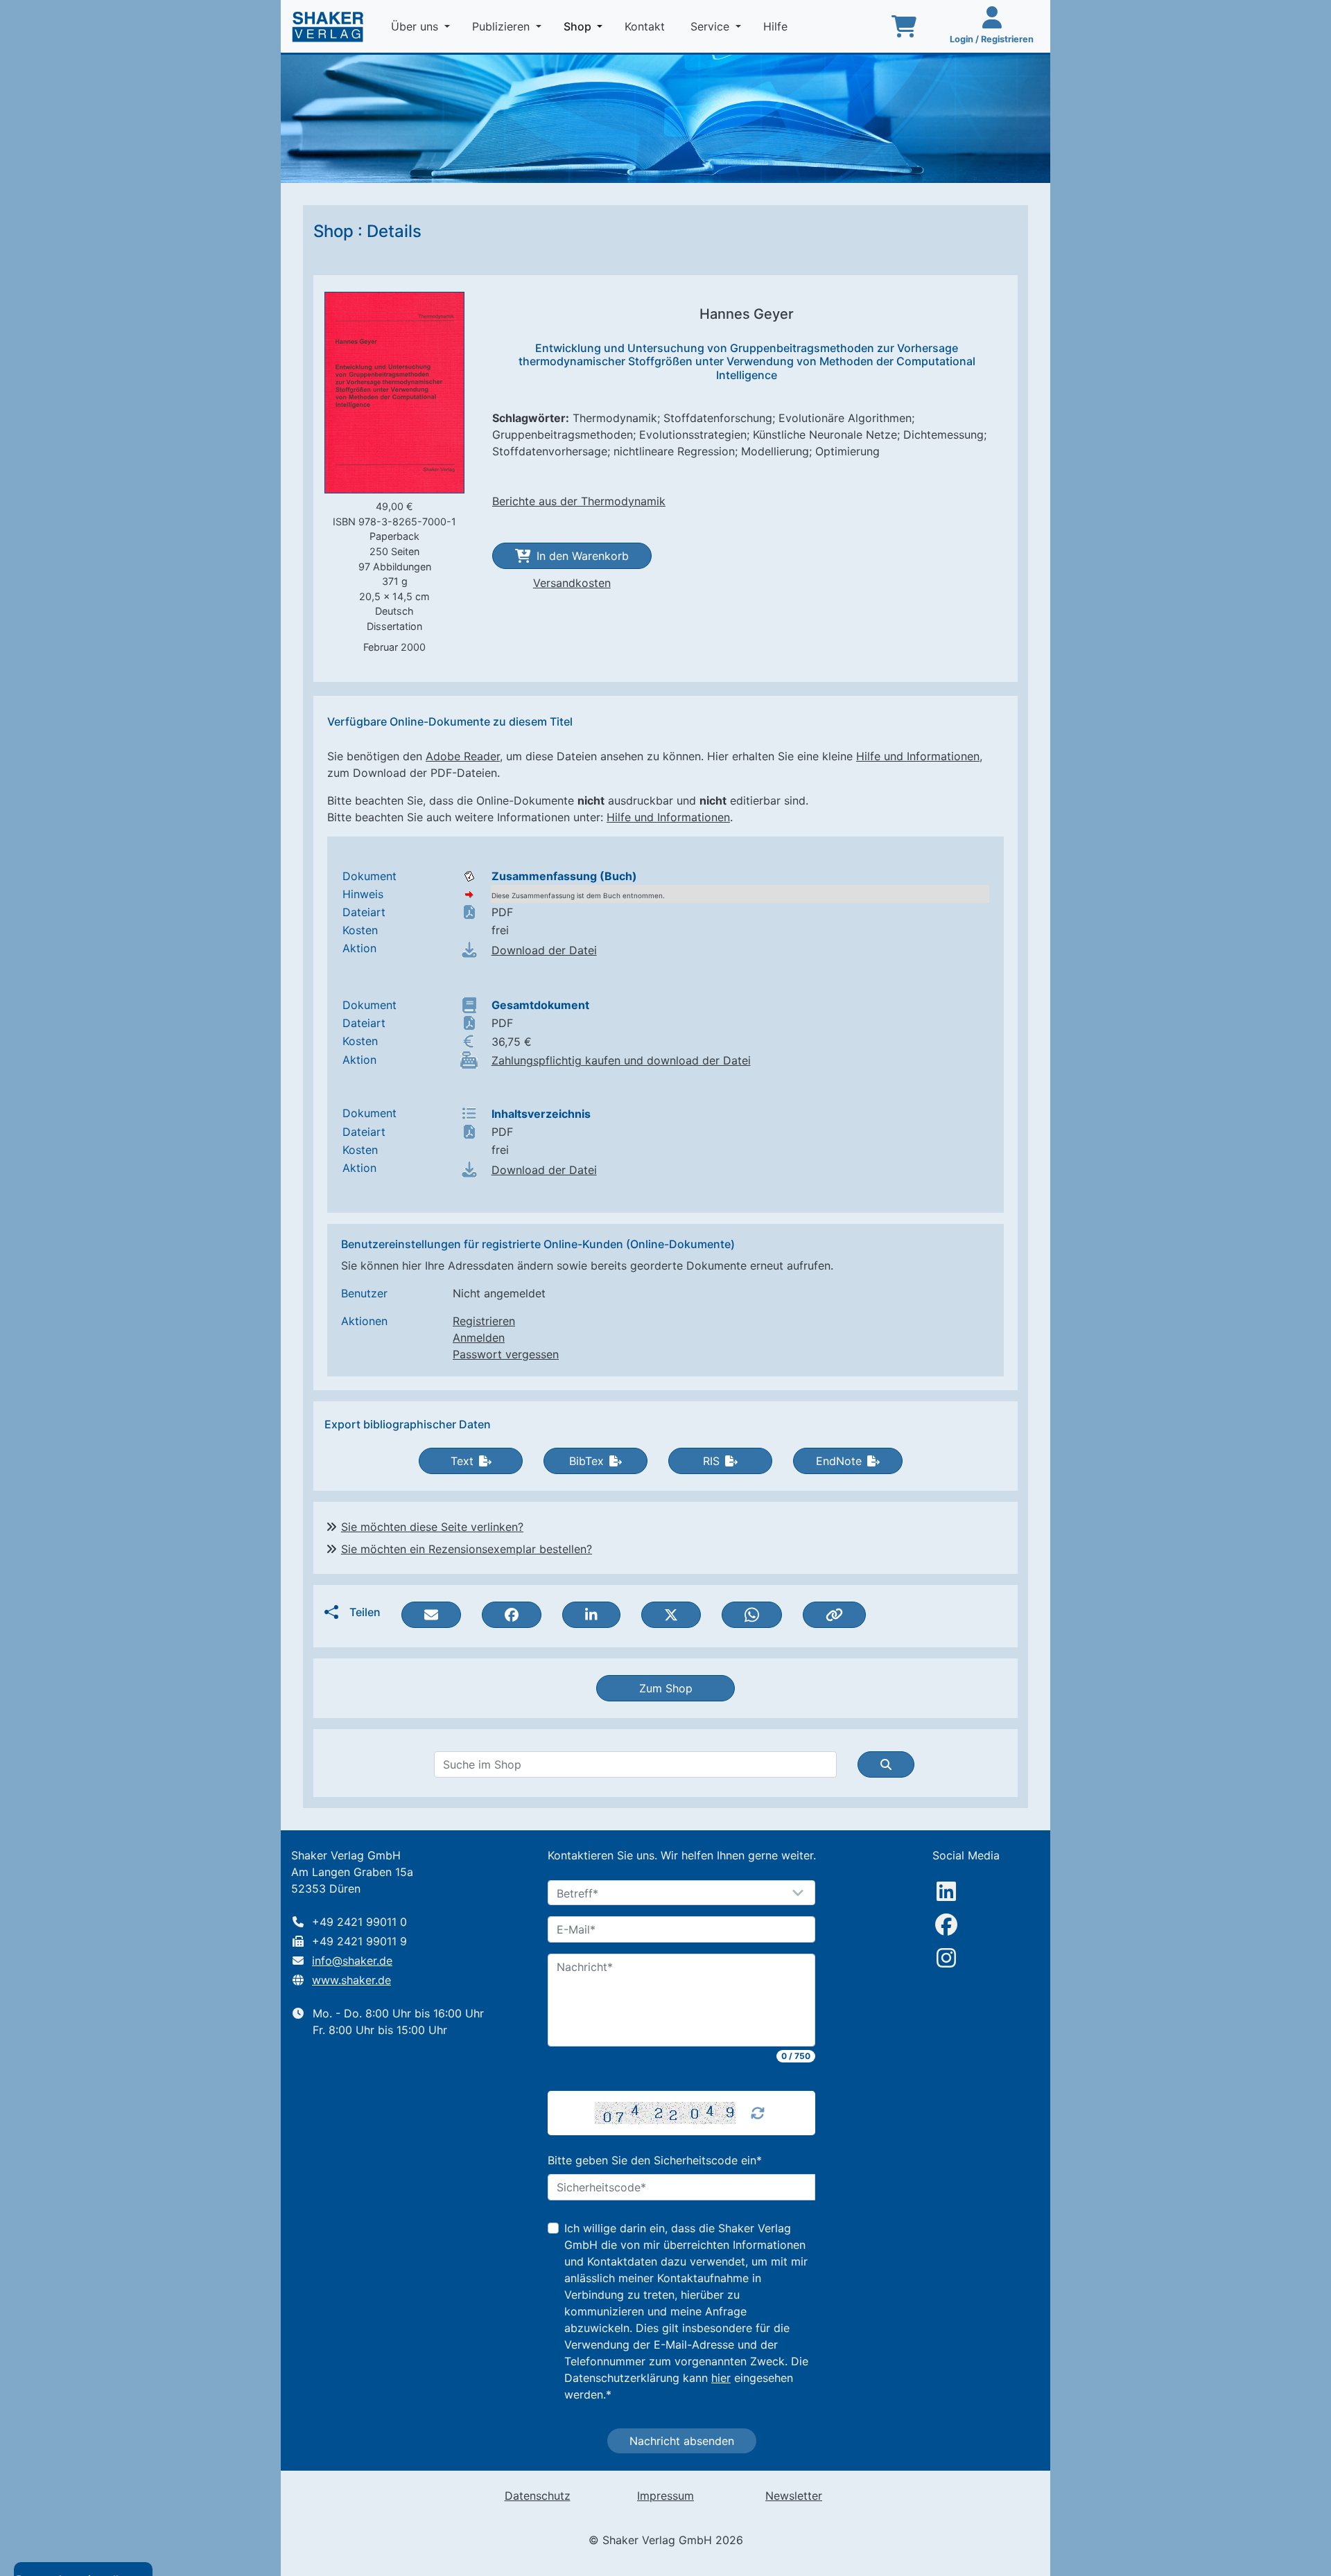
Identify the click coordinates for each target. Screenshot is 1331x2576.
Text (462, 1461)
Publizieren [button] (503, 26)
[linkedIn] (946, 1891)
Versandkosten (572, 583)
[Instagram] (946, 1958)
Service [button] (712, 26)
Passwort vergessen (506, 1354)
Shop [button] (586, 26)
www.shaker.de (351, 1980)
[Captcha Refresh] (758, 2113)
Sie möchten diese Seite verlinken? (432, 1527)
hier (721, 2378)
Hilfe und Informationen (918, 756)
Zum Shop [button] (666, 1688)
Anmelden (479, 1338)
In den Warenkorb (583, 556)
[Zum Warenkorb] (904, 26)
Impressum (665, 2496)
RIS (711, 1461)
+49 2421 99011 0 (359, 1922)
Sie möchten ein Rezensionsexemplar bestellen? (467, 1549)
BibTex (586, 1461)
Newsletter (794, 2496)
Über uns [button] (416, 26)
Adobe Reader (463, 756)
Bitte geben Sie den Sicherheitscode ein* (655, 2160)
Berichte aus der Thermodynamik (579, 501)
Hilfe (777, 26)
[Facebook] (946, 1925)
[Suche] (886, 1764)
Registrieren (484, 1321)
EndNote (839, 1461)
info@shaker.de (352, 1961)
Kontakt (646, 26)
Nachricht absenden (682, 2441)
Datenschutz (538, 2496)
